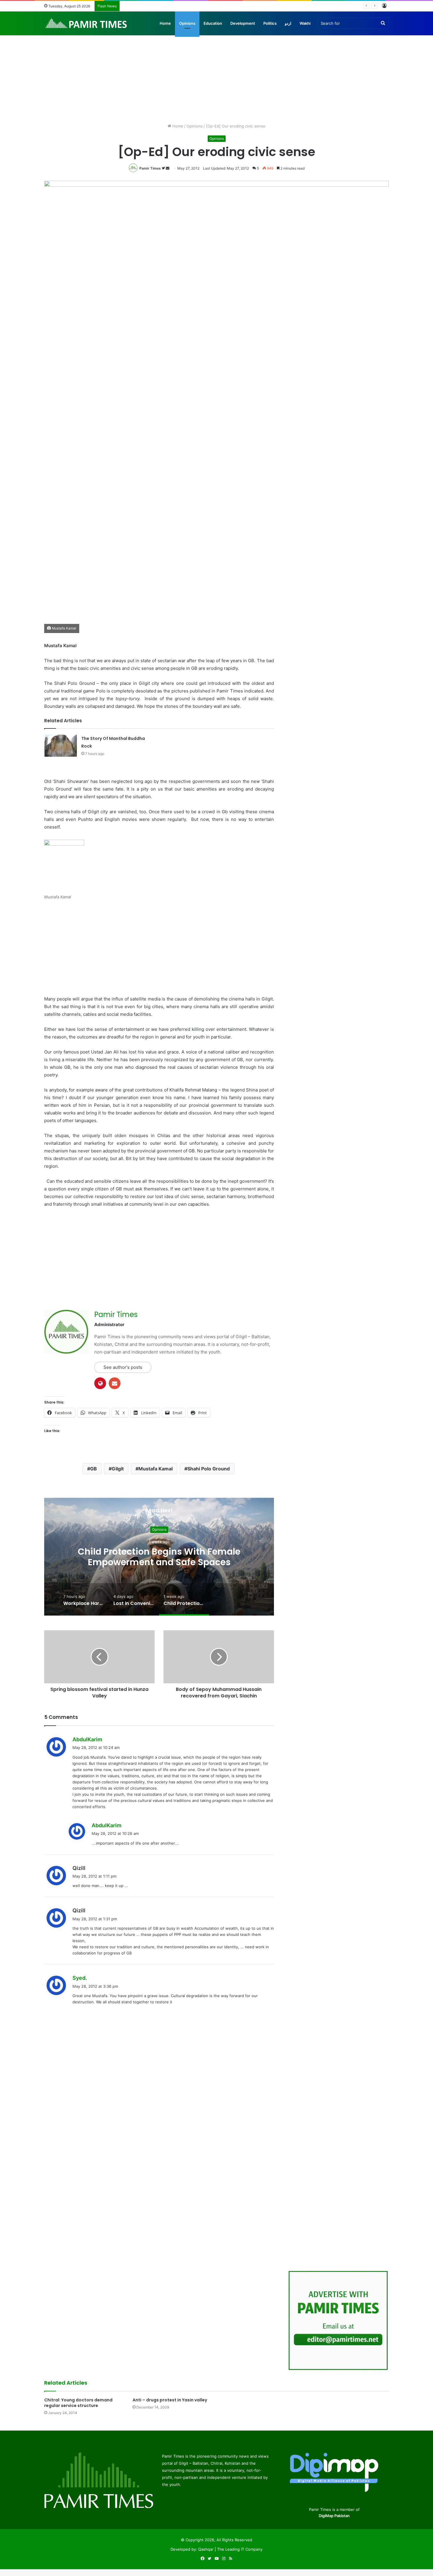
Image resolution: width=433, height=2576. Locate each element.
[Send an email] (168, 168)
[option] (159, 1557)
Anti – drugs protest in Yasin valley (170, 2400)
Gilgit (118, 1469)
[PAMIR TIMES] (86, 23)
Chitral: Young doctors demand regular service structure (78, 2403)
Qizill (79, 1868)
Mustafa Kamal (156, 1469)
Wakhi (305, 23)
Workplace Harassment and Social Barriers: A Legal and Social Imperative (159, 1557)
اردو (288, 23)
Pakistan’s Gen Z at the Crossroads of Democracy (168, 6)
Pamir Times (150, 168)
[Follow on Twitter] (164, 168)
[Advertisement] (216, 73)
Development (243, 23)
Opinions (187, 23)
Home (165, 23)
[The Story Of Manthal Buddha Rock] (61, 746)
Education (213, 23)
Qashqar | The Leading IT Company (230, 2549)
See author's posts (123, 1367)
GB (94, 1469)
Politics (270, 23)
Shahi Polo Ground (209, 1469)
